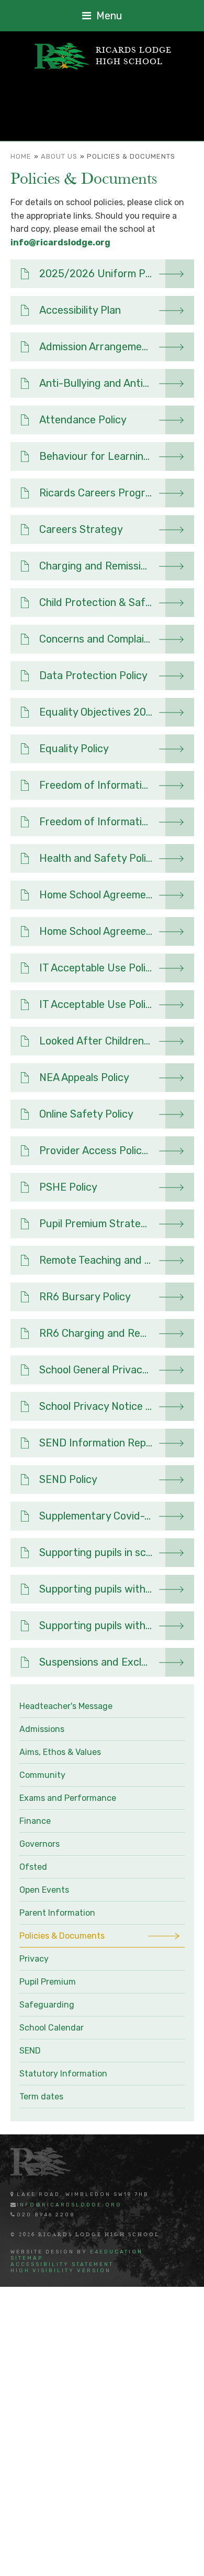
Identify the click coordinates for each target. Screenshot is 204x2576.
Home (21, 156)
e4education (116, 2252)
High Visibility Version (61, 2271)
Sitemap (27, 2258)
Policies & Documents (131, 156)
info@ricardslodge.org (60, 242)
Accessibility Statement (62, 2264)
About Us (59, 156)
